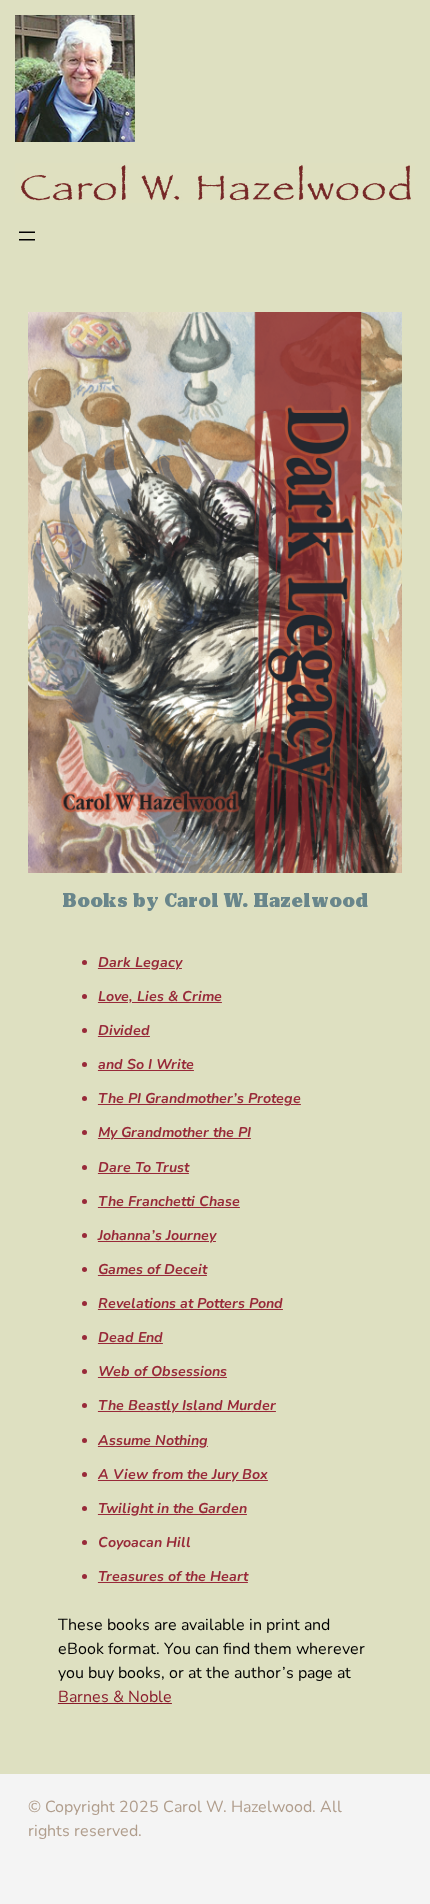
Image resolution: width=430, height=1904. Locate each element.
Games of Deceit (152, 1269)
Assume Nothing (153, 1440)
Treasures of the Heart (173, 1576)
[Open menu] (27, 236)
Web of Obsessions (162, 1371)
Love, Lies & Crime (160, 996)
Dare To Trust (143, 1167)
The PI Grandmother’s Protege (199, 1098)
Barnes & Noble (115, 1697)
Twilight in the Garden (172, 1508)
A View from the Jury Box (183, 1474)
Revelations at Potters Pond (190, 1303)
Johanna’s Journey (157, 1235)
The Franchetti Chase (169, 1201)
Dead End (130, 1337)
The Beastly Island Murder (187, 1405)
